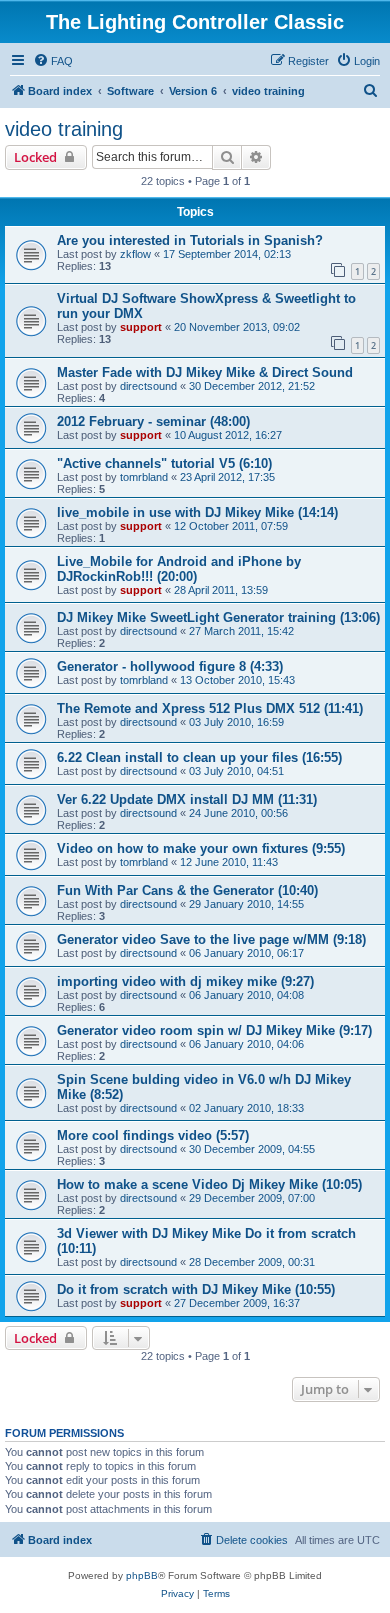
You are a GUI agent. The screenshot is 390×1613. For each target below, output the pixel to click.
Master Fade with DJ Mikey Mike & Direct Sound (205, 372)
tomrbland (144, 477)
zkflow (135, 254)
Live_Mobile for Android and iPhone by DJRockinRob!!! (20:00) (179, 569)
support (141, 327)
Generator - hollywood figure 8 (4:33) (170, 666)
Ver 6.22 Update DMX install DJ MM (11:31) (187, 799)
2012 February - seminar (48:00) (153, 421)
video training (64, 129)
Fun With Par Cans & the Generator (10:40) (187, 890)
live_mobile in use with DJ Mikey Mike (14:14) (197, 512)
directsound (148, 386)
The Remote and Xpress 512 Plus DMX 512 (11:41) (210, 708)
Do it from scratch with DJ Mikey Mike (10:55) (196, 1289)
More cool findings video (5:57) (153, 1135)
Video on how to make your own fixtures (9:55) (201, 848)
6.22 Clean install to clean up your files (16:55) (199, 757)
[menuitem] (53, 61)
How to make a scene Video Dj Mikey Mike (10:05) (209, 1184)
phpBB (142, 1575)
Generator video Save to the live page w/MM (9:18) (211, 939)
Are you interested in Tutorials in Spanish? (190, 240)
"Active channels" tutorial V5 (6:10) (164, 463)
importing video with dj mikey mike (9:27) (185, 981)
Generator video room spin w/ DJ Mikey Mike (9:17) (214, 1030)
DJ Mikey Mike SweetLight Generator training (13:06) (218, 617)
